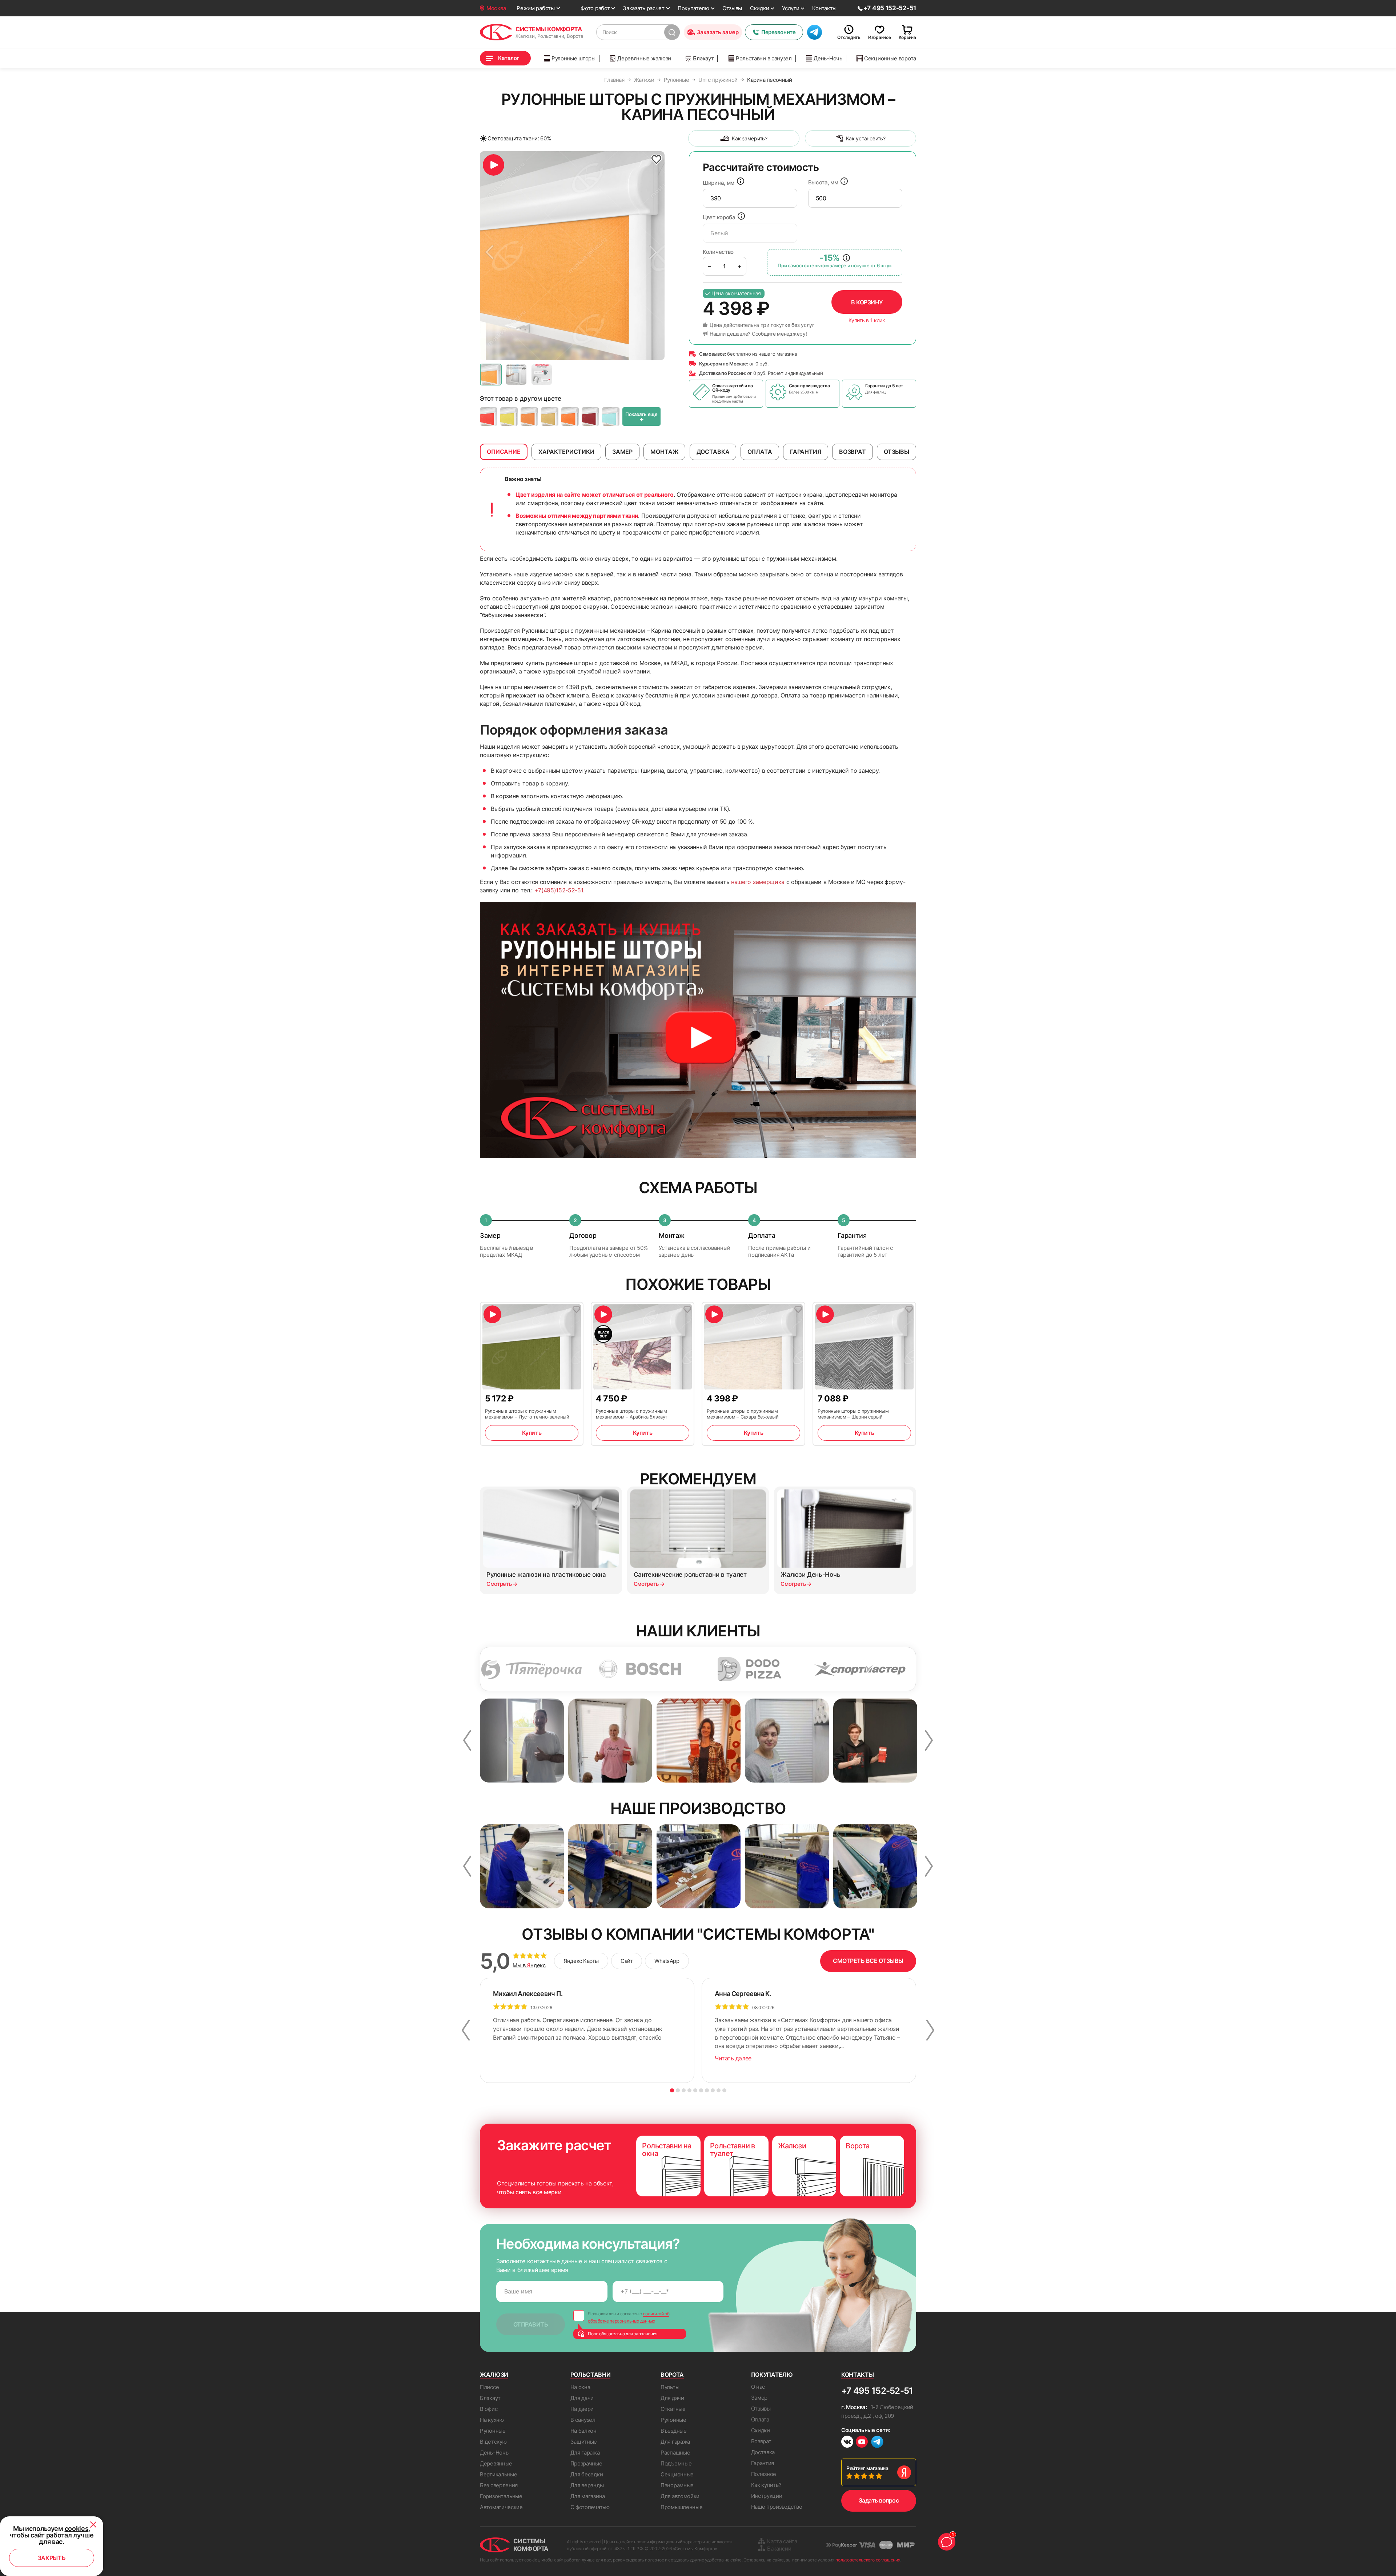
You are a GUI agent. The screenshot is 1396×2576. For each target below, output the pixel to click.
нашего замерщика (758, 882)
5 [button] (695, 2090)
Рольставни (591, 2375)
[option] (572, 256)
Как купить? (766, 2485)
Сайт (627, 1961)
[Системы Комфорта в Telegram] (877, 2443)
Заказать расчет (644, 8)
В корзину (867, 302)
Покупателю (693, 8)
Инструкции (767, 2496)
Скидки (759, 8)
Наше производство (777, 2507)
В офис (489, 2409)
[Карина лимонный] (509, 417)
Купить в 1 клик (867, 320)
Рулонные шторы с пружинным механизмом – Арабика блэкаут (632, 1414)
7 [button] (707, 2090)
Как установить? (866, 138)
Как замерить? (749, 138)
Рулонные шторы (573, 58)
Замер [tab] (622, 452)
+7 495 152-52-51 (877, 2391)
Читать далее (733, 2058)
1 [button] (672, 2090)
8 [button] (713, 2090)
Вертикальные (498, 2474)
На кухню (492, 2420)
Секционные (677, 2474)
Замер (759, 2398)
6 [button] (701, 2090)
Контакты (824, 8)
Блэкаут (703, 58)
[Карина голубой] (611, 417)
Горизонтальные (501, 2496)
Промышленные (681, 2507)
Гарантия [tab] (806, 452)
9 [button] (719, 2090)
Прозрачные (586, 2463)
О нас (758, 2387)
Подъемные (676, 2463)
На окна (580, 2387)
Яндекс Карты (581, 1961)
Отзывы (732, 8)
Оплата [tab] (760, 452)
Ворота (672, 2375)
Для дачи (582, 2398)
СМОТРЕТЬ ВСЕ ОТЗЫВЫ (868, 1961)
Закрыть (52, 2558)
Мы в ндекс (529, 1965)
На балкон (583, 2431)
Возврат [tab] (853, 452)
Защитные (584, 2442)
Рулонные (493, 2431)
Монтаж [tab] (664, 452)
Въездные (674, 2431)
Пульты (670, 2387)
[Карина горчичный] (550, 417)
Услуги (791, 8)
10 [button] (724, 2090)
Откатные (673, 2409)
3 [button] (684, 2090)
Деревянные (496, 2463)
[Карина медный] (529, 417)
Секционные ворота (890, 58)
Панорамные (677, 2485)
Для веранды (587, 2485)
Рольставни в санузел (764, 58)
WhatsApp (667, 1961)
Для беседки (587, 2474)
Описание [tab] (504, 452)
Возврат (761, 2441)
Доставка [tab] (713, 452)
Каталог (509, 58)
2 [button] (678, 2090)
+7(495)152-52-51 (559, 890)
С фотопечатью (590, 2507)
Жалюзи (494, 2375)
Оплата (760, 2419)
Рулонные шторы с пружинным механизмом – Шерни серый (853, 1414)
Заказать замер (718, 32)
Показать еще (641, 417)
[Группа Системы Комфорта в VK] (847, 2443)
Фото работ (595, 8)
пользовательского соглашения (868, 2560)
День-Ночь (828, 58)
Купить (532, 1433)
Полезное (764, 2474)
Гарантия (763, 2463)
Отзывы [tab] (896, 452)
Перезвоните (778, 32)
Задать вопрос (879, 2500)
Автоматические (501, 2507)
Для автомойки (680, 2496)
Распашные (675, 2453)
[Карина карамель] (570, 417)
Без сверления (499, 2485)
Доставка (763, 2452)
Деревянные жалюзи (644, 58)
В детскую (493, 2442)
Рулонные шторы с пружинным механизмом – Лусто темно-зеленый (527, 1414)
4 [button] (689, 2090)
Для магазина (588, 2496)
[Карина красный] (489, 417)
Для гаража (585, 2453)
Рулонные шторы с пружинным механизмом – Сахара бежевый (743, 1414)
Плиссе (489, 2387)
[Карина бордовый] (590, 417)
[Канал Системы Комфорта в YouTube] (862, 2443)
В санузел (583, 2420)
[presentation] (750, 198)
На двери (582, 2409)
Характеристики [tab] (566, 452)
